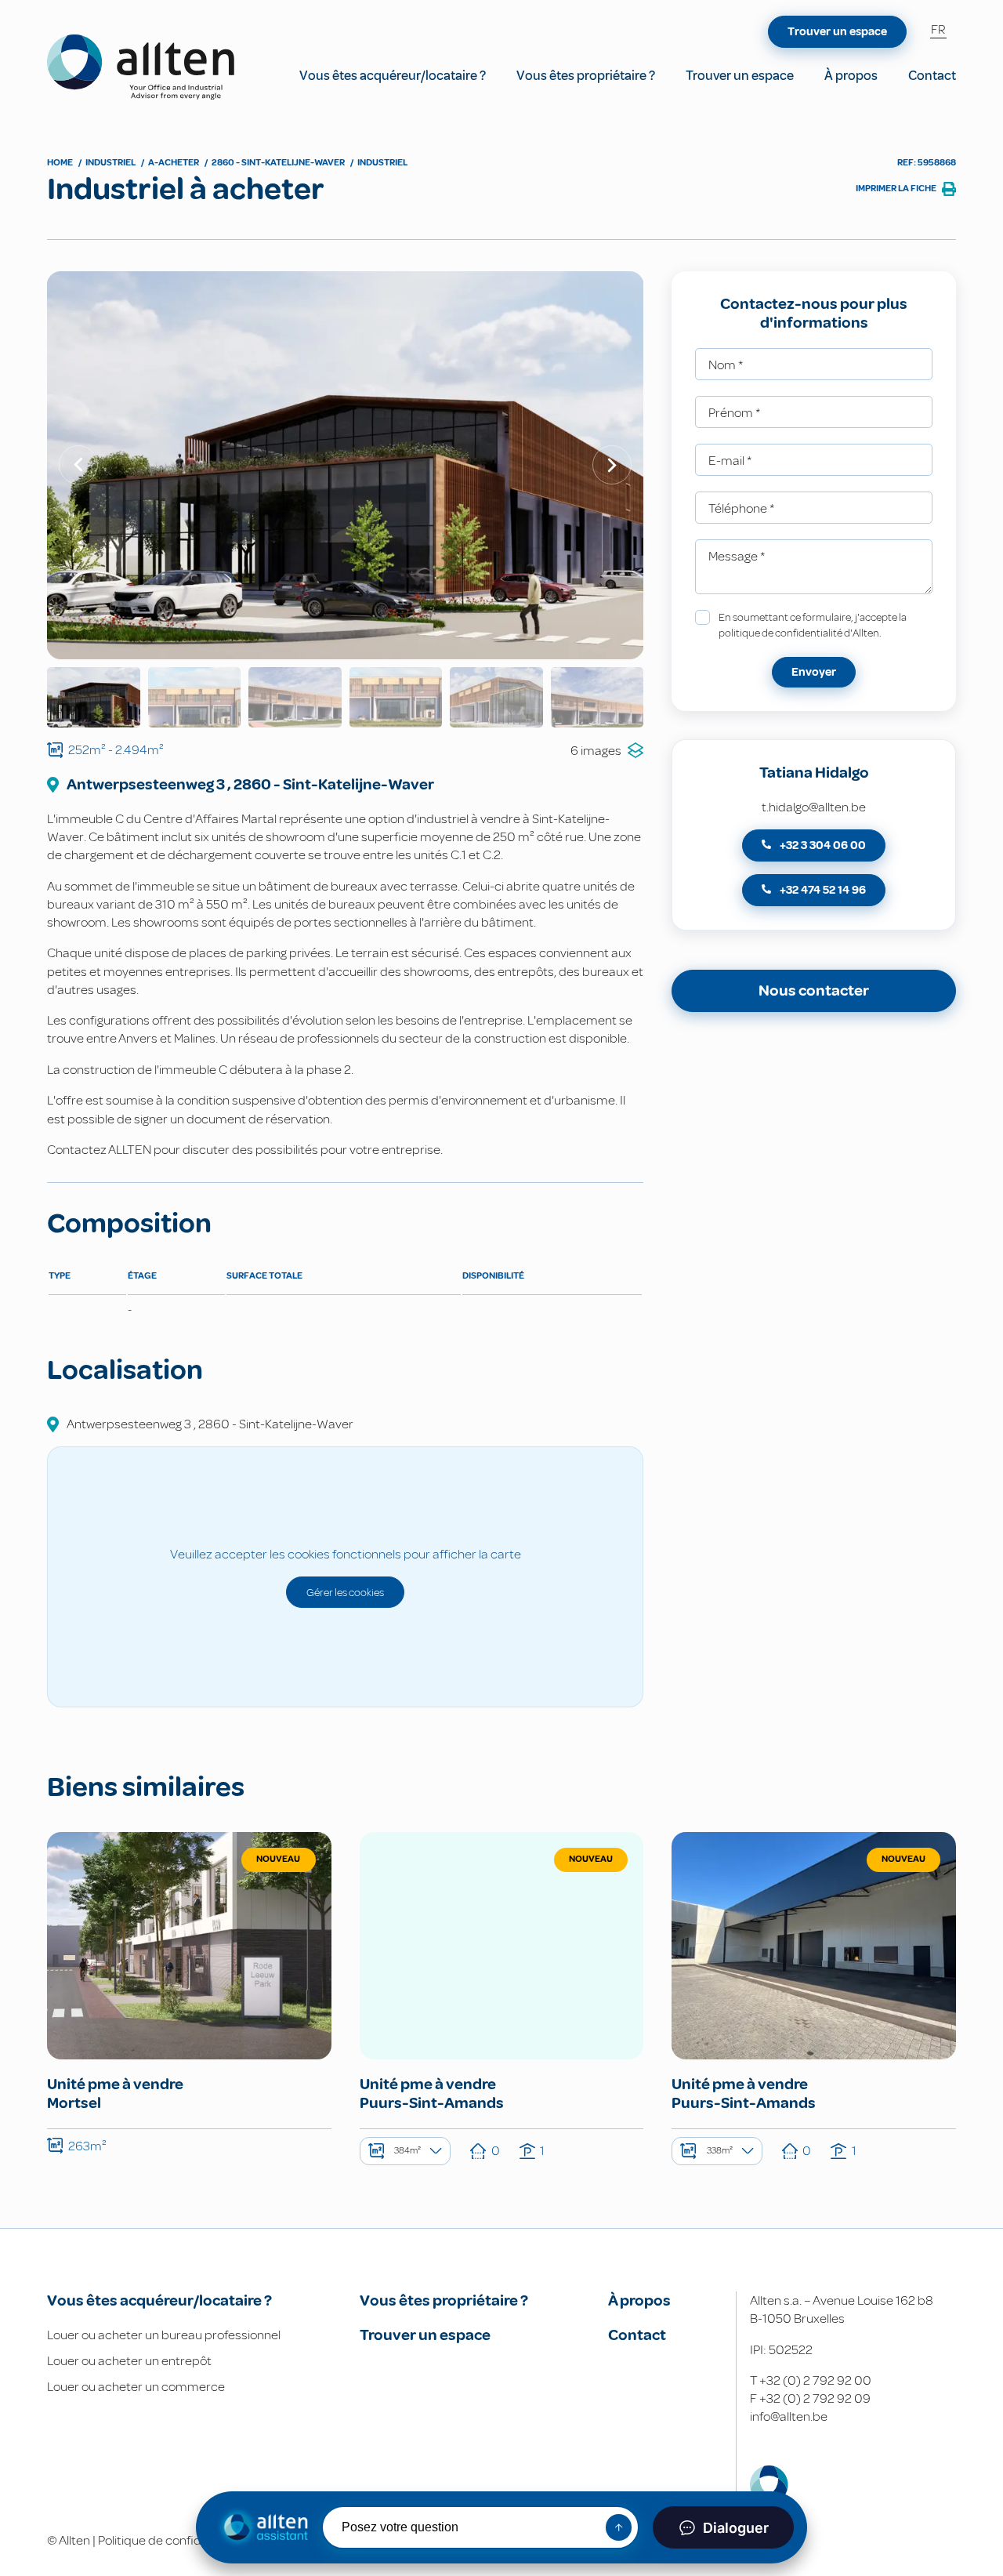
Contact (932, 76)
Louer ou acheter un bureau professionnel (164, 2335)
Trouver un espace (740, 76)
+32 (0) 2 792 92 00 (815, 2380)
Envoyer (814, 672)
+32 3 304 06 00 (822, 845)
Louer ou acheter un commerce (136, 2387)
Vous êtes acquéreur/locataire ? (393, 76)
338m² (720, 2151)
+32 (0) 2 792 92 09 (815, 2398)
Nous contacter (814, 990)
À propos (851, 76)
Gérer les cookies (345, 1592)
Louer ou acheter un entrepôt (129, 2361)
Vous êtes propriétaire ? (586, 76)
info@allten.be (789, 2416)
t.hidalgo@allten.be (814, 807)
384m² (407, 2151)
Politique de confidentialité (172, 2540)
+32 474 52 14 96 (822, 890)
